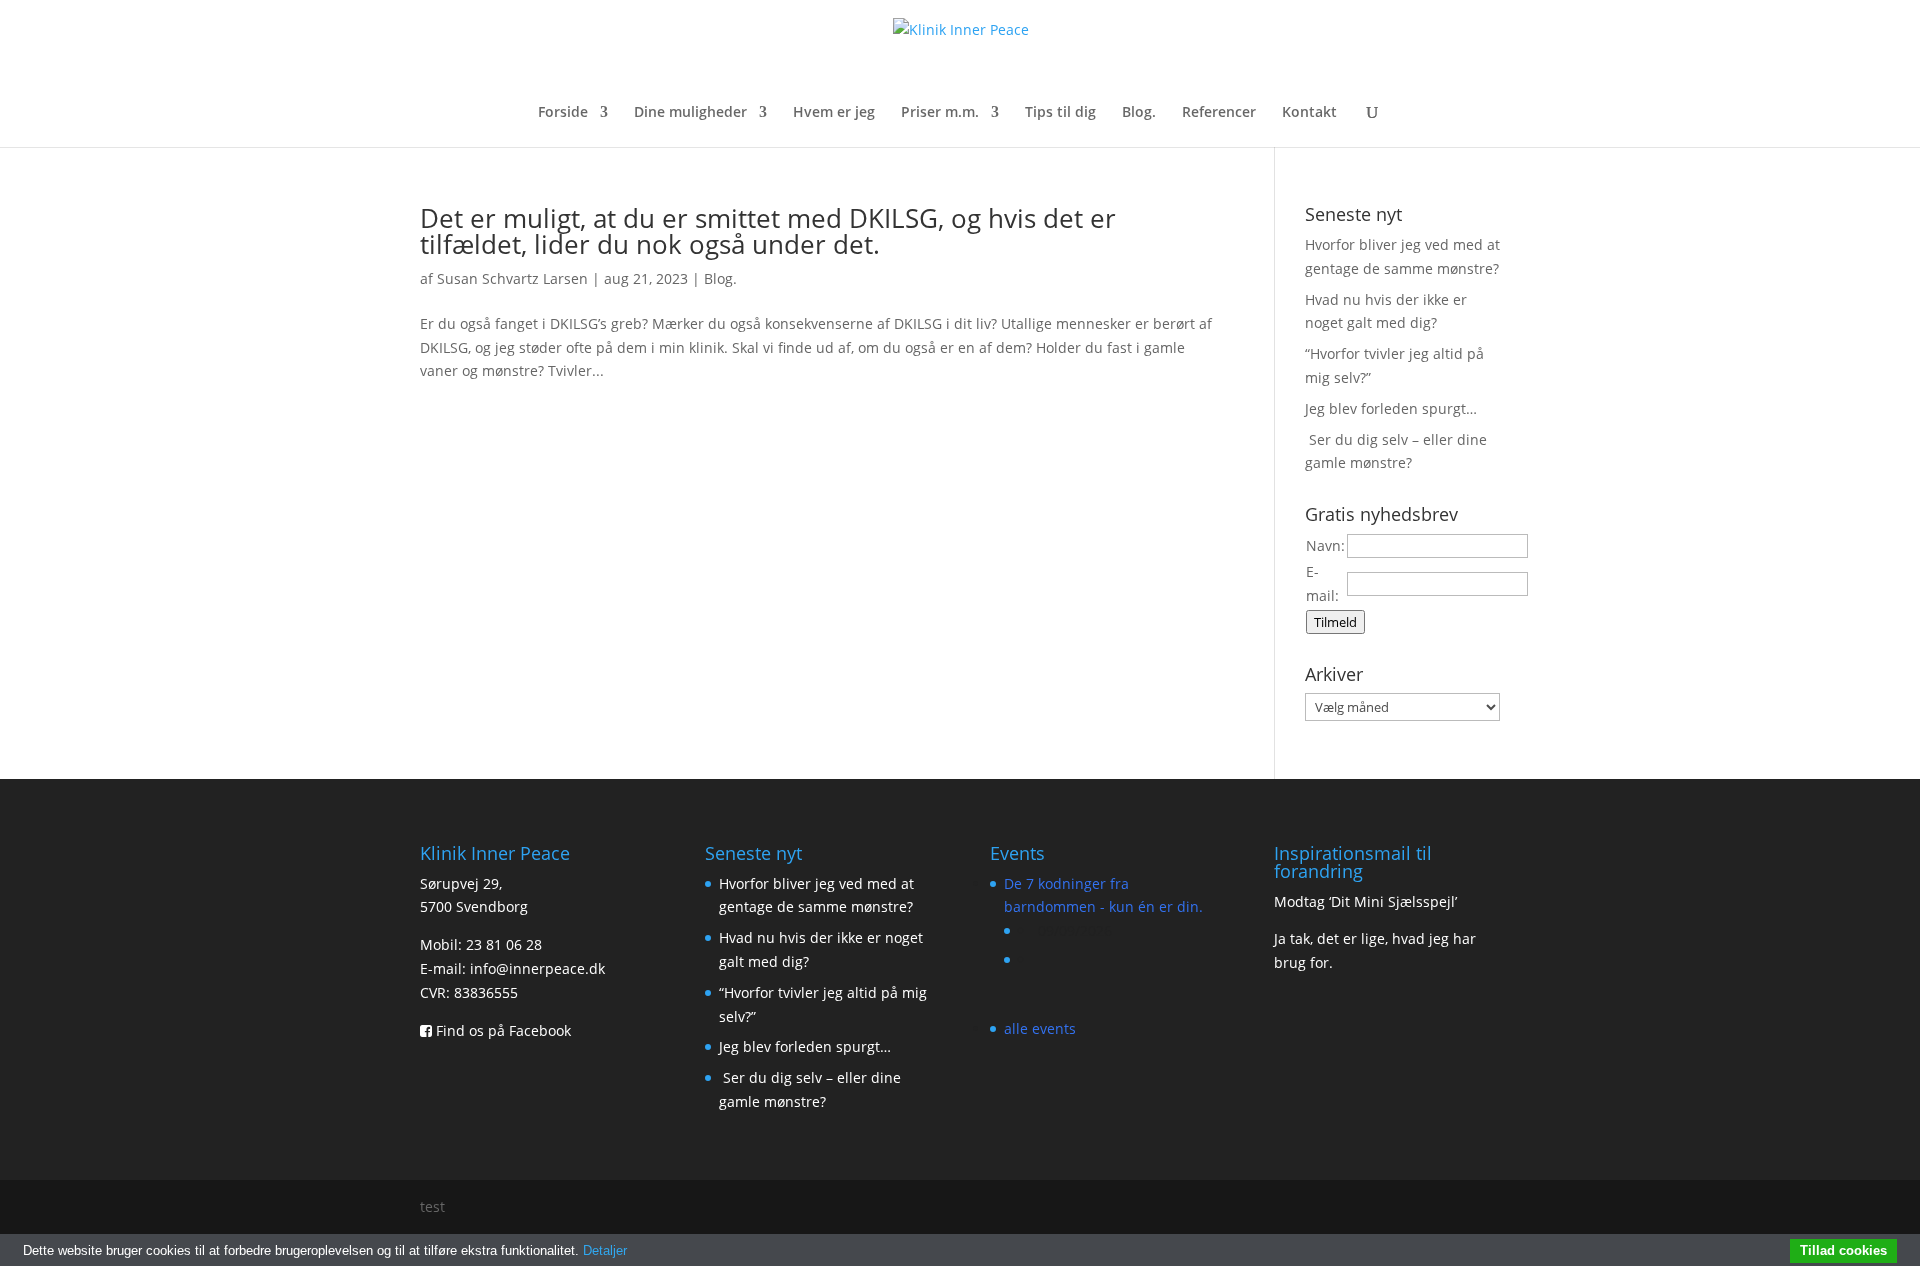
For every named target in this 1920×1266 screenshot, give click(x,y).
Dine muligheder (690, 113)
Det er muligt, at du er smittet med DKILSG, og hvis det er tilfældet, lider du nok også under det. (768, 231)
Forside (563, 113)
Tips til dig (1060, 113)
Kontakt (1309, 113)
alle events (1040, 1028)
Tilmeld (1335, 622)
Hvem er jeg (834, 113)
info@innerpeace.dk (537, 968)
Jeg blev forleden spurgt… (1391, 408)
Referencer (1219, 113)
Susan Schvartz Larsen (512, 278)
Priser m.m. (940, 113)
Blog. (1139, 113)
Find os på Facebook (501, 1030)
